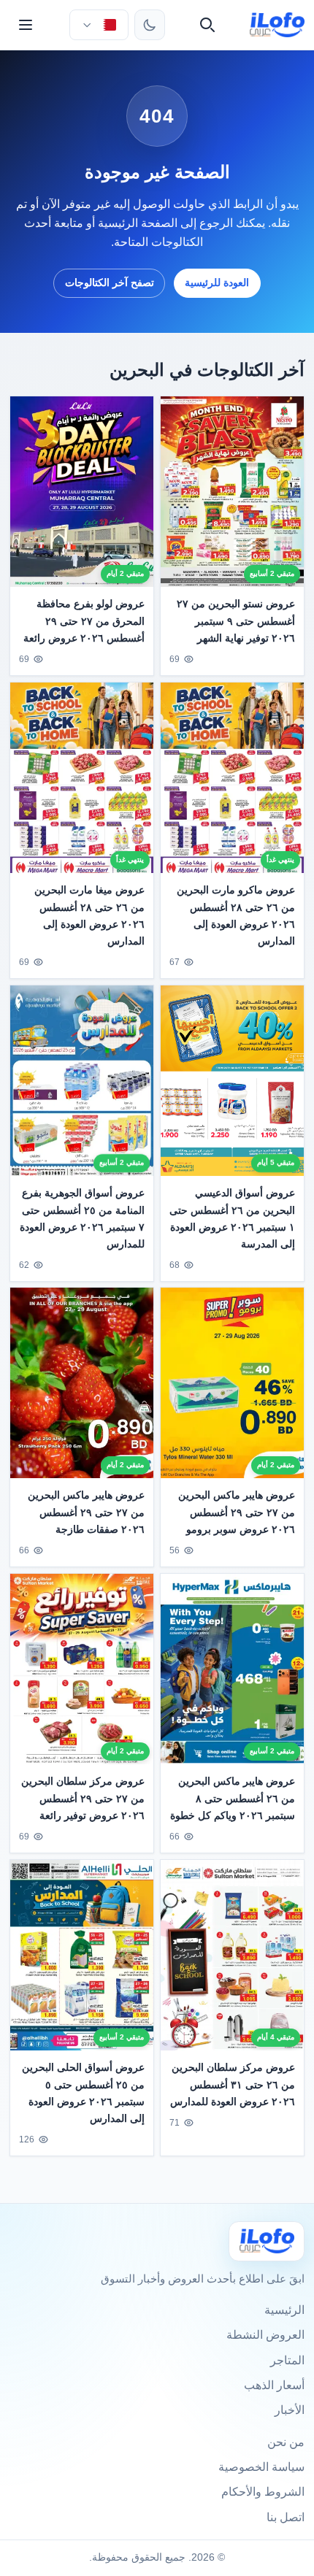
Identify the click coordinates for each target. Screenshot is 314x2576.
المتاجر (287, 2360)
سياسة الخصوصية (261, 2467)
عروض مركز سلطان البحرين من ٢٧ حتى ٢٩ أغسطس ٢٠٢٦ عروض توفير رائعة (83, 1799)
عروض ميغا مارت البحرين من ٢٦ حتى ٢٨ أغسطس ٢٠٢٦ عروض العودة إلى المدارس (89, 915)
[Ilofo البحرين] (267, 2241)
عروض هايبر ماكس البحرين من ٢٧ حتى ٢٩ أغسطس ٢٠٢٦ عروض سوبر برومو (237, 1512)
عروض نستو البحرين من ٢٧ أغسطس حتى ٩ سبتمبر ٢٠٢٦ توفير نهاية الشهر (236, 620)
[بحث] (207, 25)
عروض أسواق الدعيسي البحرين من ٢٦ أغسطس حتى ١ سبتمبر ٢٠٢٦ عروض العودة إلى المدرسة (232, 1218)
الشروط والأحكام (263, 2492)
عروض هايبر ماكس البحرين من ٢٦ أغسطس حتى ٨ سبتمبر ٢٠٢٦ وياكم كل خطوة (233, 1799)
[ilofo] (277, 25)
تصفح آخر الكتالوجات (110, 282)
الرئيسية (284, 2310)
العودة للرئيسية (217, 282)
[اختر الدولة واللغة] (99, 25)
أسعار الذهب (274, 2385)
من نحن (286, 2442)
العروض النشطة (265, 2335)
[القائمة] (26, 25)
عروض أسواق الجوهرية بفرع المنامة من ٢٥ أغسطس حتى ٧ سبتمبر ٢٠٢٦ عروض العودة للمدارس (82, 1218)
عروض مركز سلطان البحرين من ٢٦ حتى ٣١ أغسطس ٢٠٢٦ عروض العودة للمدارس (233, 2084)
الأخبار (290, 2410)
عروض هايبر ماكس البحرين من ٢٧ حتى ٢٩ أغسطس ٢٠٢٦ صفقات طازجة (86, 1512)
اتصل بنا (286, 2517)
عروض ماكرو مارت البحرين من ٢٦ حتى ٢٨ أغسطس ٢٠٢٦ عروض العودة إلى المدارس (236, 915)
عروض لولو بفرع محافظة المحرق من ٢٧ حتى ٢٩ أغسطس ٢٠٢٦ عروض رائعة (84, 620)
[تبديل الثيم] (150, 25)
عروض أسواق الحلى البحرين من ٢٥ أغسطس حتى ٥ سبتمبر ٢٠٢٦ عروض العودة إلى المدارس (83, 2092)
